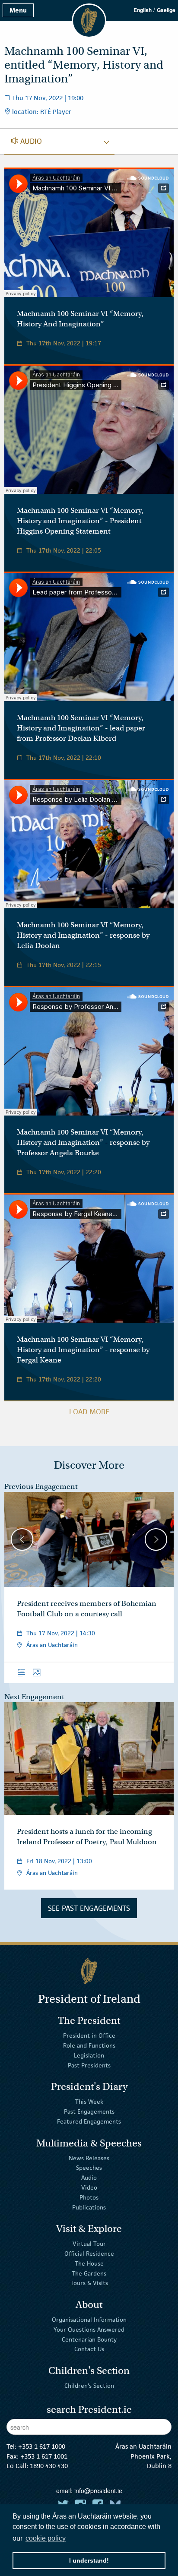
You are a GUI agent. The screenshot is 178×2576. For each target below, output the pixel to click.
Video (89, 2187)
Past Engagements (89, 2111)
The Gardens (89, 2273)
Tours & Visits (89, 2283)
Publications (89, 2207)
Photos (89, 2197)
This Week (89, 2102)
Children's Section (89, 2386)
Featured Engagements (89, 2121)
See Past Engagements (89, 1908)
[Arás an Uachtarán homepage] (89, 1971)
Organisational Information (89, 2320)
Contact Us (89, 2349)
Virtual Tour (89, 2244)
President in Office (89, 2036)
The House (89, 2263)
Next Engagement (34, 1697)
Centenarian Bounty (89, 2339)
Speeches (89, 2168)
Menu (18, 10)
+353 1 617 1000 (42, 2446)
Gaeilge (166, 10)
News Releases (89, 2158)
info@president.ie (98, 2491)
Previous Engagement (41, 1487)
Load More (89, 1412)
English (143, 10)
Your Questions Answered (89, 2329)
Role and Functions (89, 2045)
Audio (89, 2178)
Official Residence (89, 2254)
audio (27, 141)
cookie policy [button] (46, 2538)
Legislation (89, 2055)
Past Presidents (89, 2065)
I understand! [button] (89, 2560)
